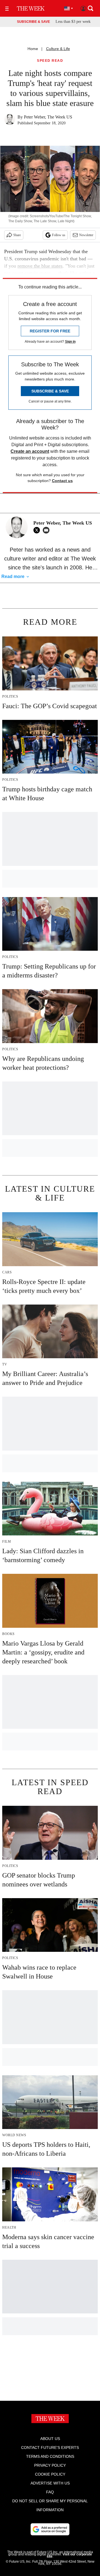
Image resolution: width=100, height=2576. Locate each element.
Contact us (62, 481)
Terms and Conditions (50, 2456)
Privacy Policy (50, 2465)
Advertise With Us (50, 2483)
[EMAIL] (47, 530)
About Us (50, 2439)
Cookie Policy (50, 2474)
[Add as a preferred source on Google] (50, 2529)
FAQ (50, 2492)
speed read (50, 61)
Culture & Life (58, 49)
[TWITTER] (38, 530)
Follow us (59, 235)
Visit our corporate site (69, 2555)
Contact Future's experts (50, 2447)
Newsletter (86, 235)
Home (33, 49)
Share (17, 235)
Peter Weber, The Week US (48, 117)
